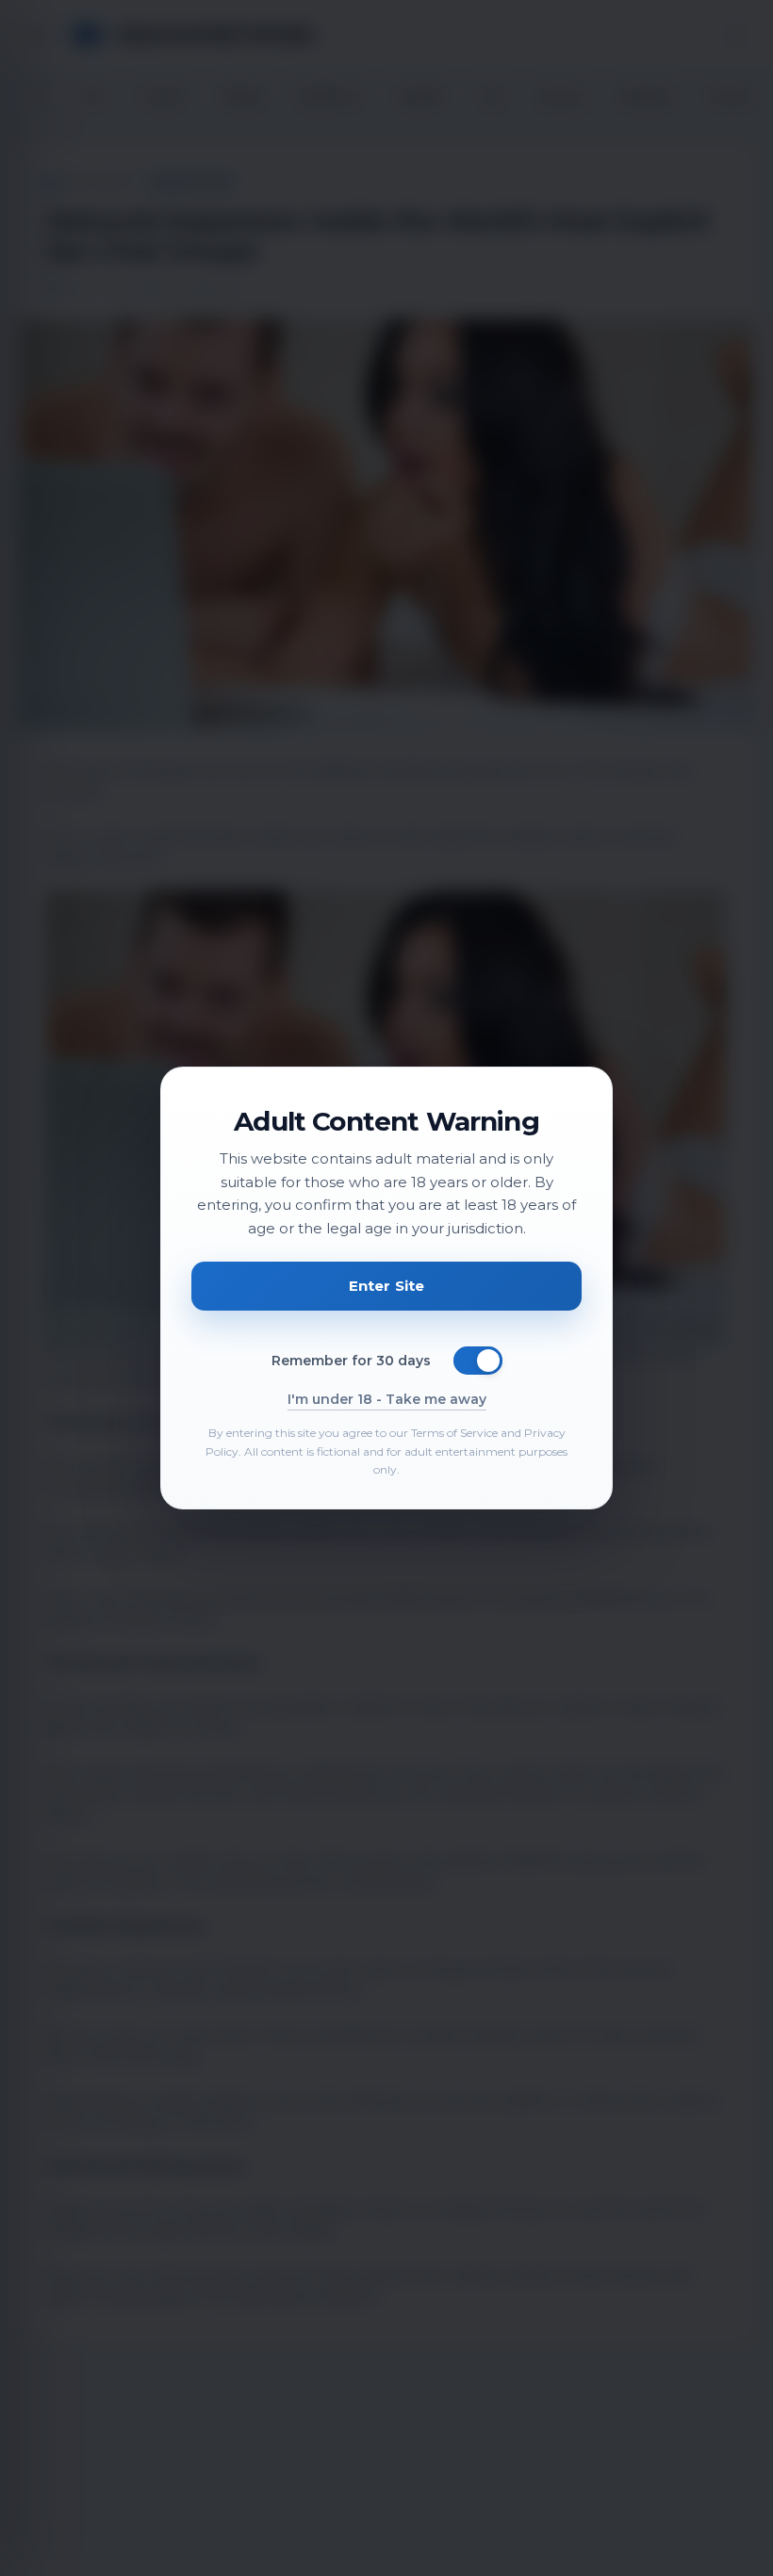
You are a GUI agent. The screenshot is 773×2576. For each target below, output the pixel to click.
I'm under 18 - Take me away (387, 1399)
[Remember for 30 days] (478, 1361)
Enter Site (387, 1286)
